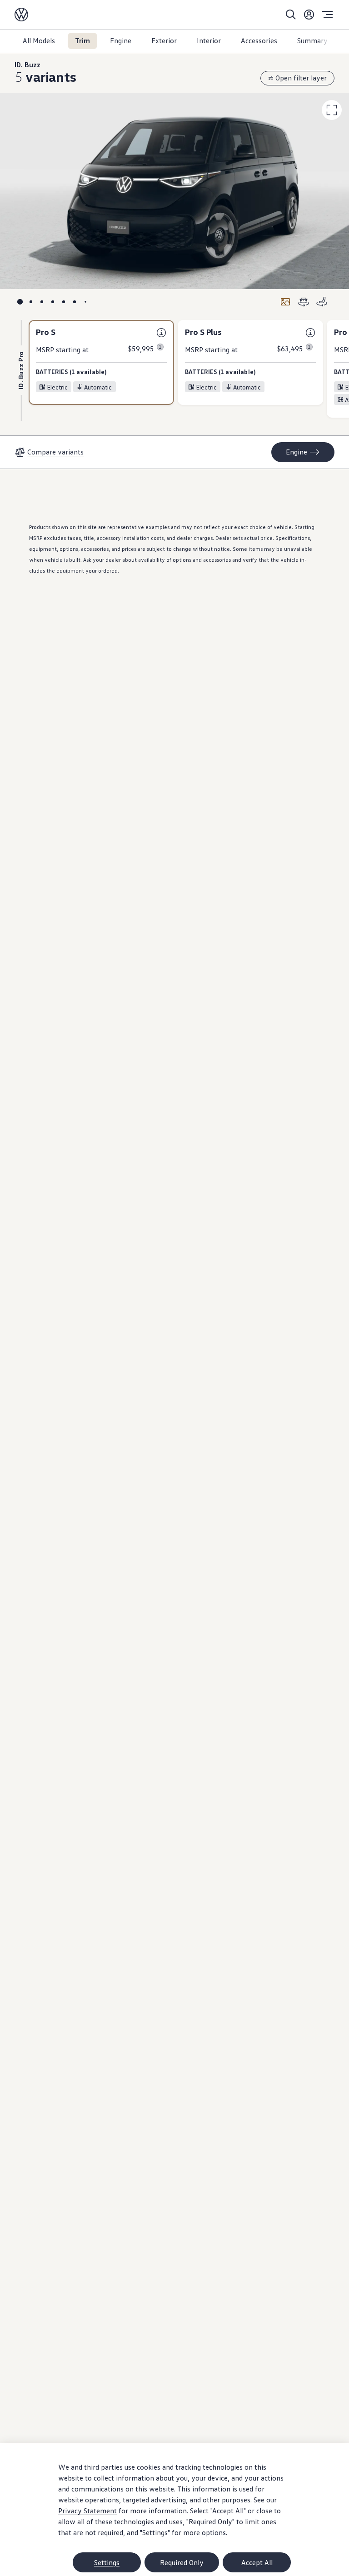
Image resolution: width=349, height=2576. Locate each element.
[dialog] (174, 2510)
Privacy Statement (87, 2511)
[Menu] (327, 15)
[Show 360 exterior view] (304, 302)
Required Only (182, 2562)
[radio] (20, 302)
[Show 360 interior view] (322, 302)
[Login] (309, 15)
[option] (101, 363)
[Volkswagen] (21, 15)
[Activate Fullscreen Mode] (332, 110)
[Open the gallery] (285, 302)
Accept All (257, 2562)
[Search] (291, 15)
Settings (107, 2562)
